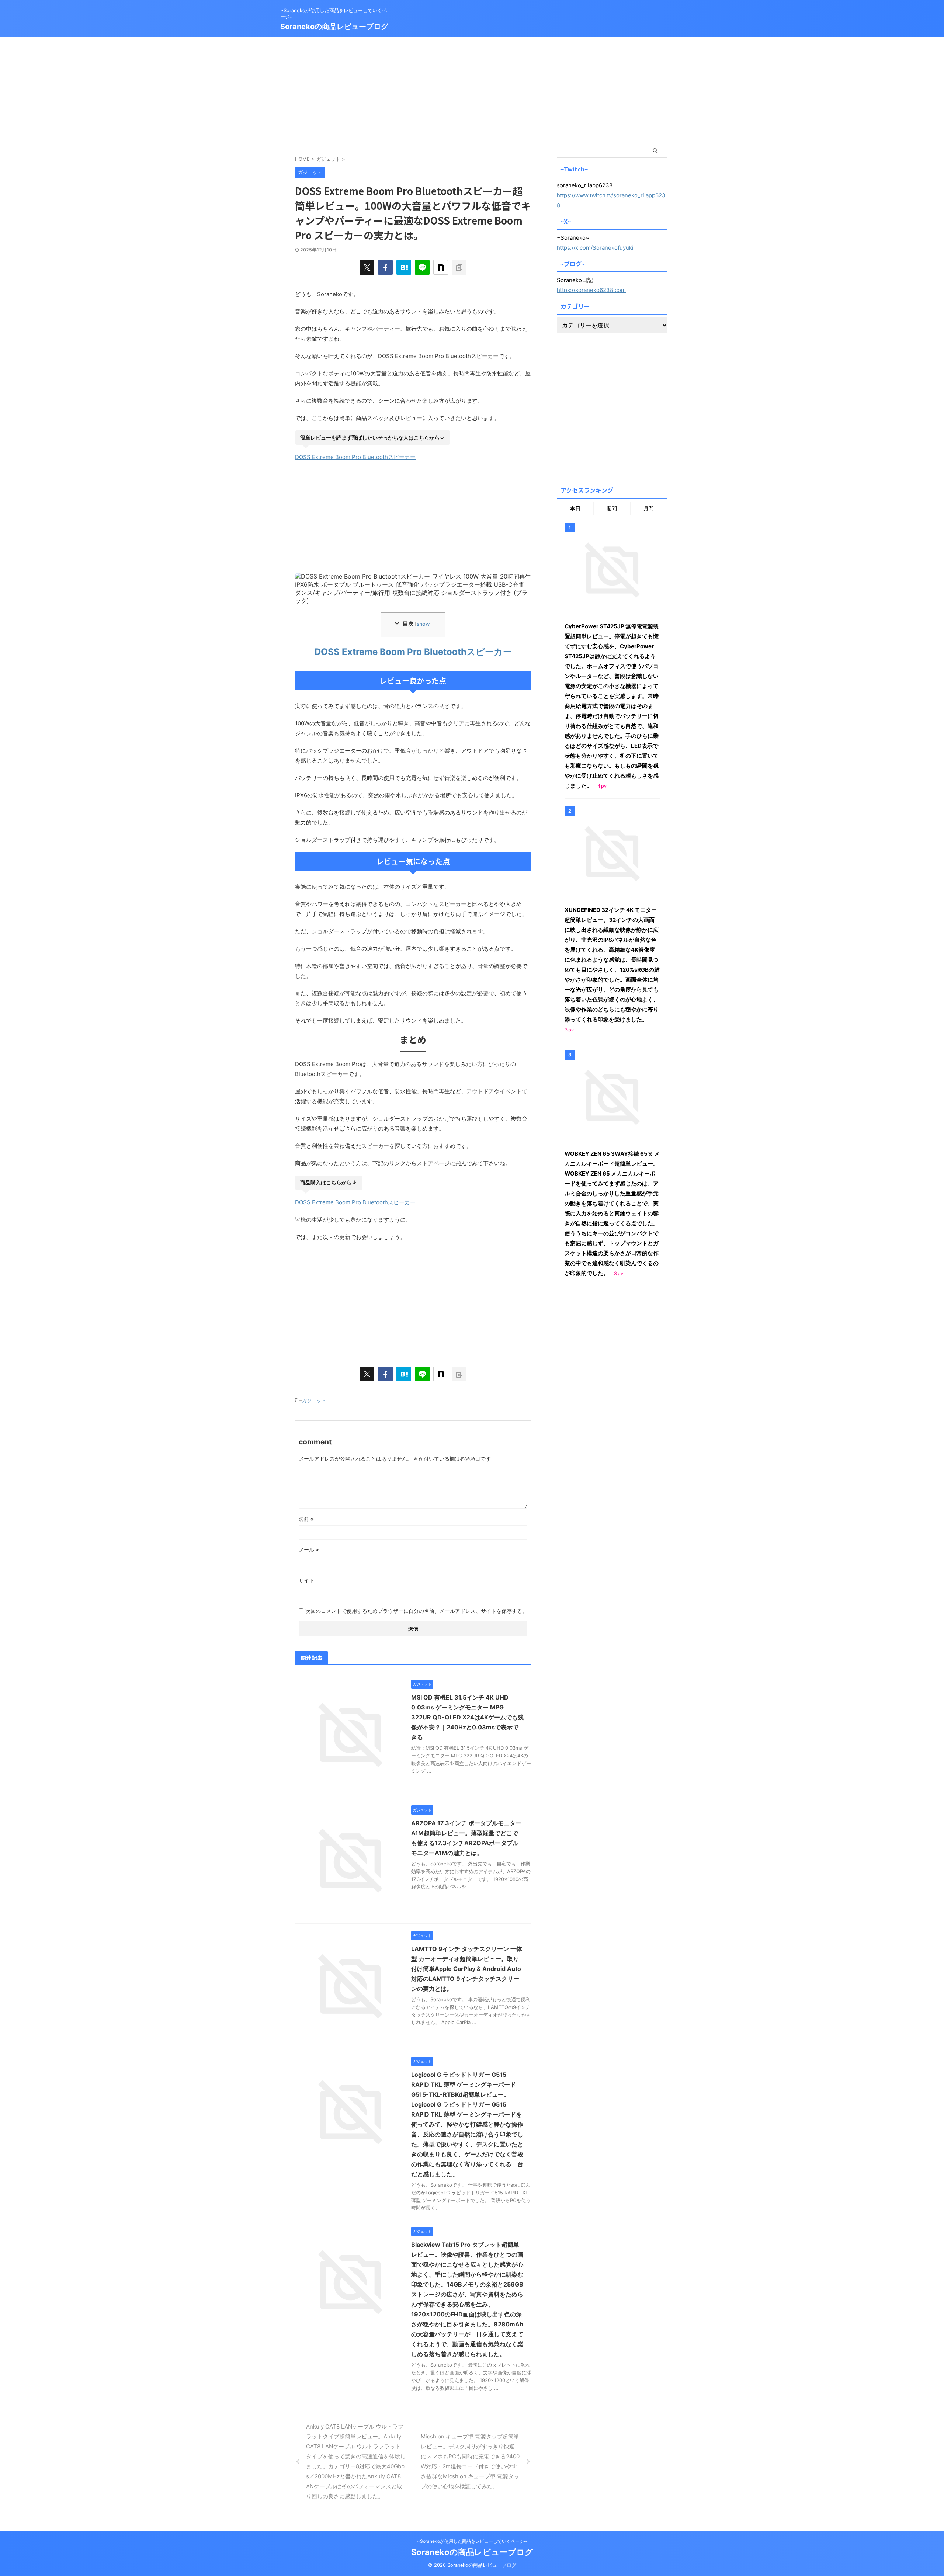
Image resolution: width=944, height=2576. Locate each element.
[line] (422, 267)
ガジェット (314, 1400)
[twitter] (367, 267)
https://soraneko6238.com (591, 290)
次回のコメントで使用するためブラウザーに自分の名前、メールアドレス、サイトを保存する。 (416, 1611)
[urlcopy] (459, 267)
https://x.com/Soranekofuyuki (595, 248)
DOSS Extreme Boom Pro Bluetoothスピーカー (355, 457)
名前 (306, 1519)
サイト (306, 1580)
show (423, 624)
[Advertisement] (472, 88)
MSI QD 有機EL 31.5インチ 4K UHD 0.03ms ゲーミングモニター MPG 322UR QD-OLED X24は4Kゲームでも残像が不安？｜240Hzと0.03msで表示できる (467, 1717)
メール (309, 1550)
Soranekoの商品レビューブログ (334, 27)
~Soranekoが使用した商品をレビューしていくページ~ (472, 2541)
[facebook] (385, 267)
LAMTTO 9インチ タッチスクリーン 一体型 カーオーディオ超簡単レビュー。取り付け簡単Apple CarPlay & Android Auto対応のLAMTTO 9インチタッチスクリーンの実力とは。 (467, 1969)
